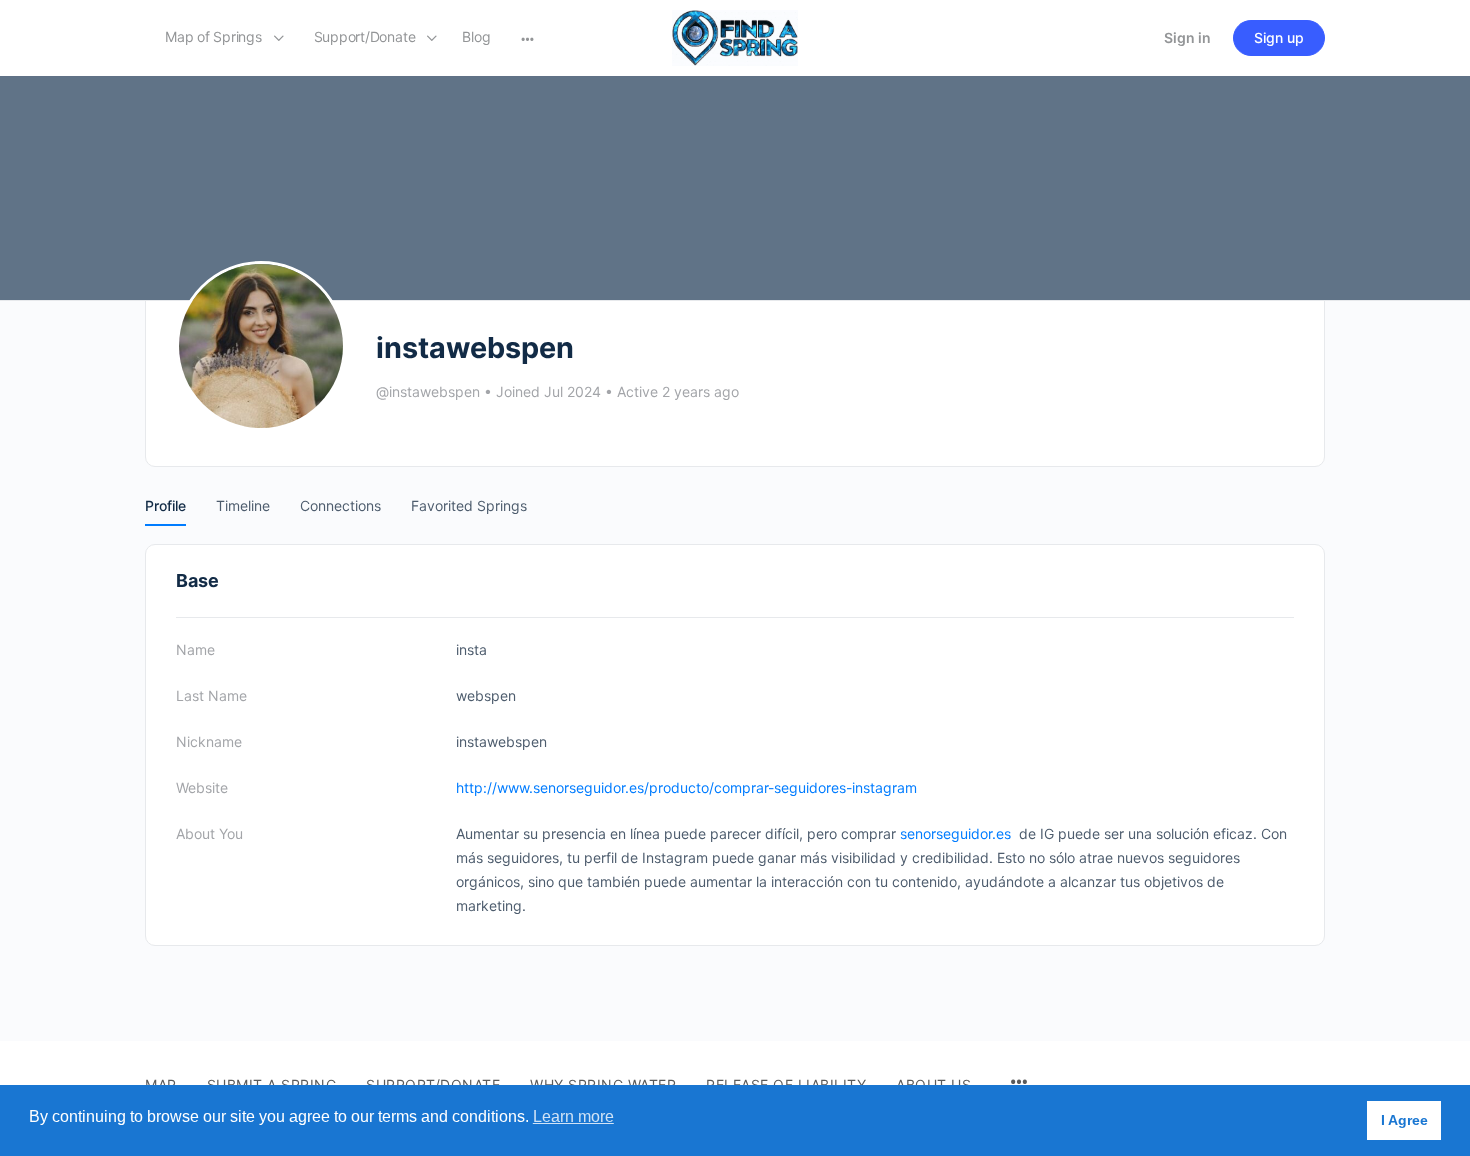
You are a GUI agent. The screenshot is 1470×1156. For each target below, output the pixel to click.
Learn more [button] (573, 1116)
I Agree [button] (1404, 1120)
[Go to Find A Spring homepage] (735, 36)
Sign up (1279, 37)
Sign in (1187, 37)
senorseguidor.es (955, 833)
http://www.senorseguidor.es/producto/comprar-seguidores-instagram (686, 787)
